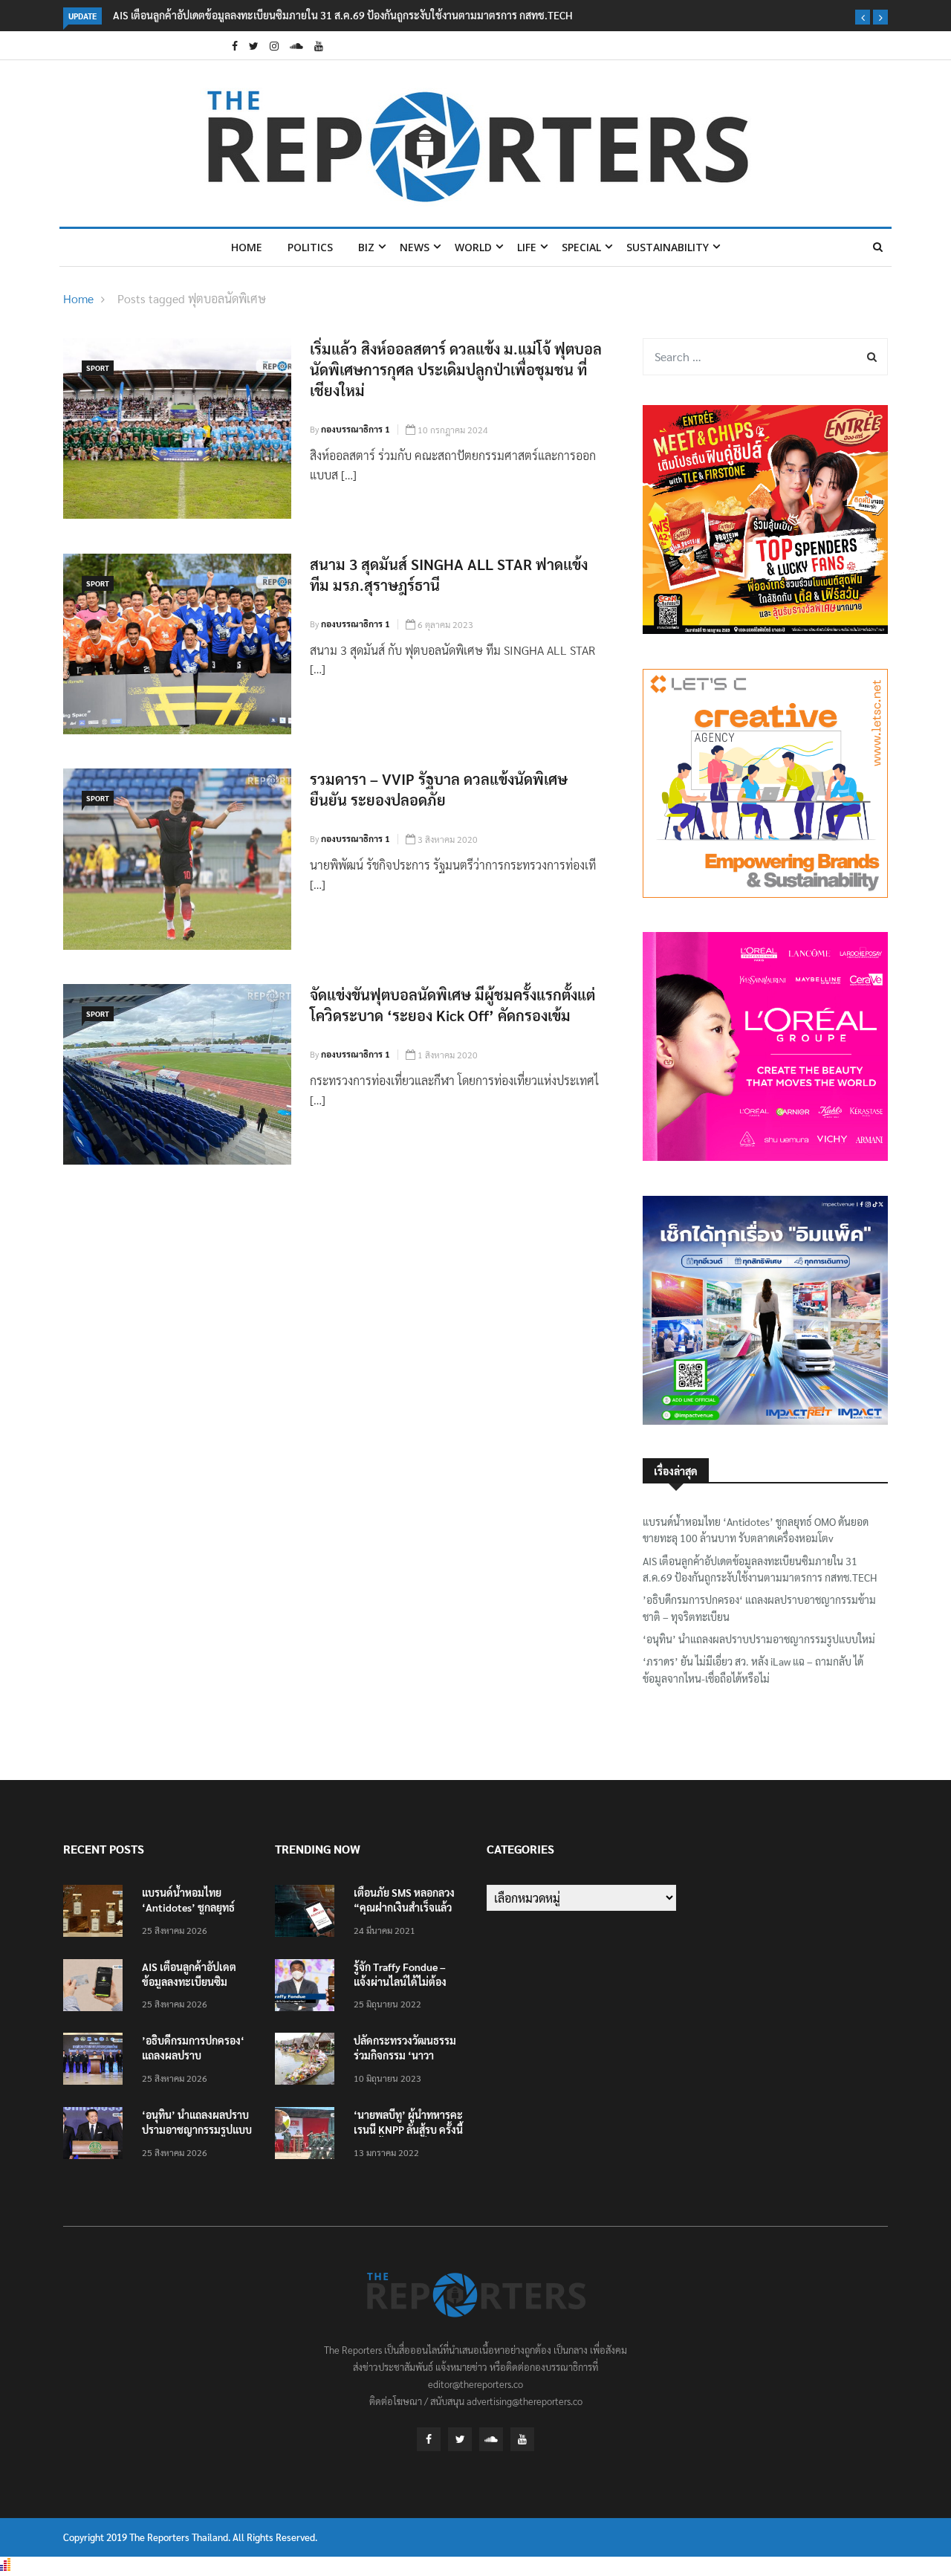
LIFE (527, 247)
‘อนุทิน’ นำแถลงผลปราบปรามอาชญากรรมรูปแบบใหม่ (759, 1639)
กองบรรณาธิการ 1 (356, 429)
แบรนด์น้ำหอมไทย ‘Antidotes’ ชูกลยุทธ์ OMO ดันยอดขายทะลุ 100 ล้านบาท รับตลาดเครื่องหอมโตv (756, 1530)
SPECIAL (581, 247)
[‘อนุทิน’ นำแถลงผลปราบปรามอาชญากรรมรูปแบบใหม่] (97, 2136)
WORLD (473, 247)
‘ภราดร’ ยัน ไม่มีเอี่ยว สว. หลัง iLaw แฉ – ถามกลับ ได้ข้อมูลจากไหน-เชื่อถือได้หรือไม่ (753, 1669)
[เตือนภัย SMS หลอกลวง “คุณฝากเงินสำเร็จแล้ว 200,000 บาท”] (308, 1913)
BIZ (366, 247)
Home (247, 247)
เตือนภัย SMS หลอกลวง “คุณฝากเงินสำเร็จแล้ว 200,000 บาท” (404, 1907)
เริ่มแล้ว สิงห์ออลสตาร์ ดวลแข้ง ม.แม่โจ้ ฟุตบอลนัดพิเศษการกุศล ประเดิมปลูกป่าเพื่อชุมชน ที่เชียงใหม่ (456, 369)
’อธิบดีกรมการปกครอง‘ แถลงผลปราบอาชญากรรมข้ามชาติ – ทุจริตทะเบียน (759, 1608)
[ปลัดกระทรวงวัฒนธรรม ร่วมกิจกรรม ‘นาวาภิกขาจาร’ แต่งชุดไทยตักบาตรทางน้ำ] (308, 2061)
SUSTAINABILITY (668, 247)
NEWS (415, 247)
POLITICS (310, 247)
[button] (863, 17)
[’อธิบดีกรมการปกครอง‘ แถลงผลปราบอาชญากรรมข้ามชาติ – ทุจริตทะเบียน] (97, 2061)
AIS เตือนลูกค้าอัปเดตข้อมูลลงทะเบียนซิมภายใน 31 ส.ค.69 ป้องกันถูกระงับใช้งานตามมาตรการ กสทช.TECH (343, 15)
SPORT (98, 368)
